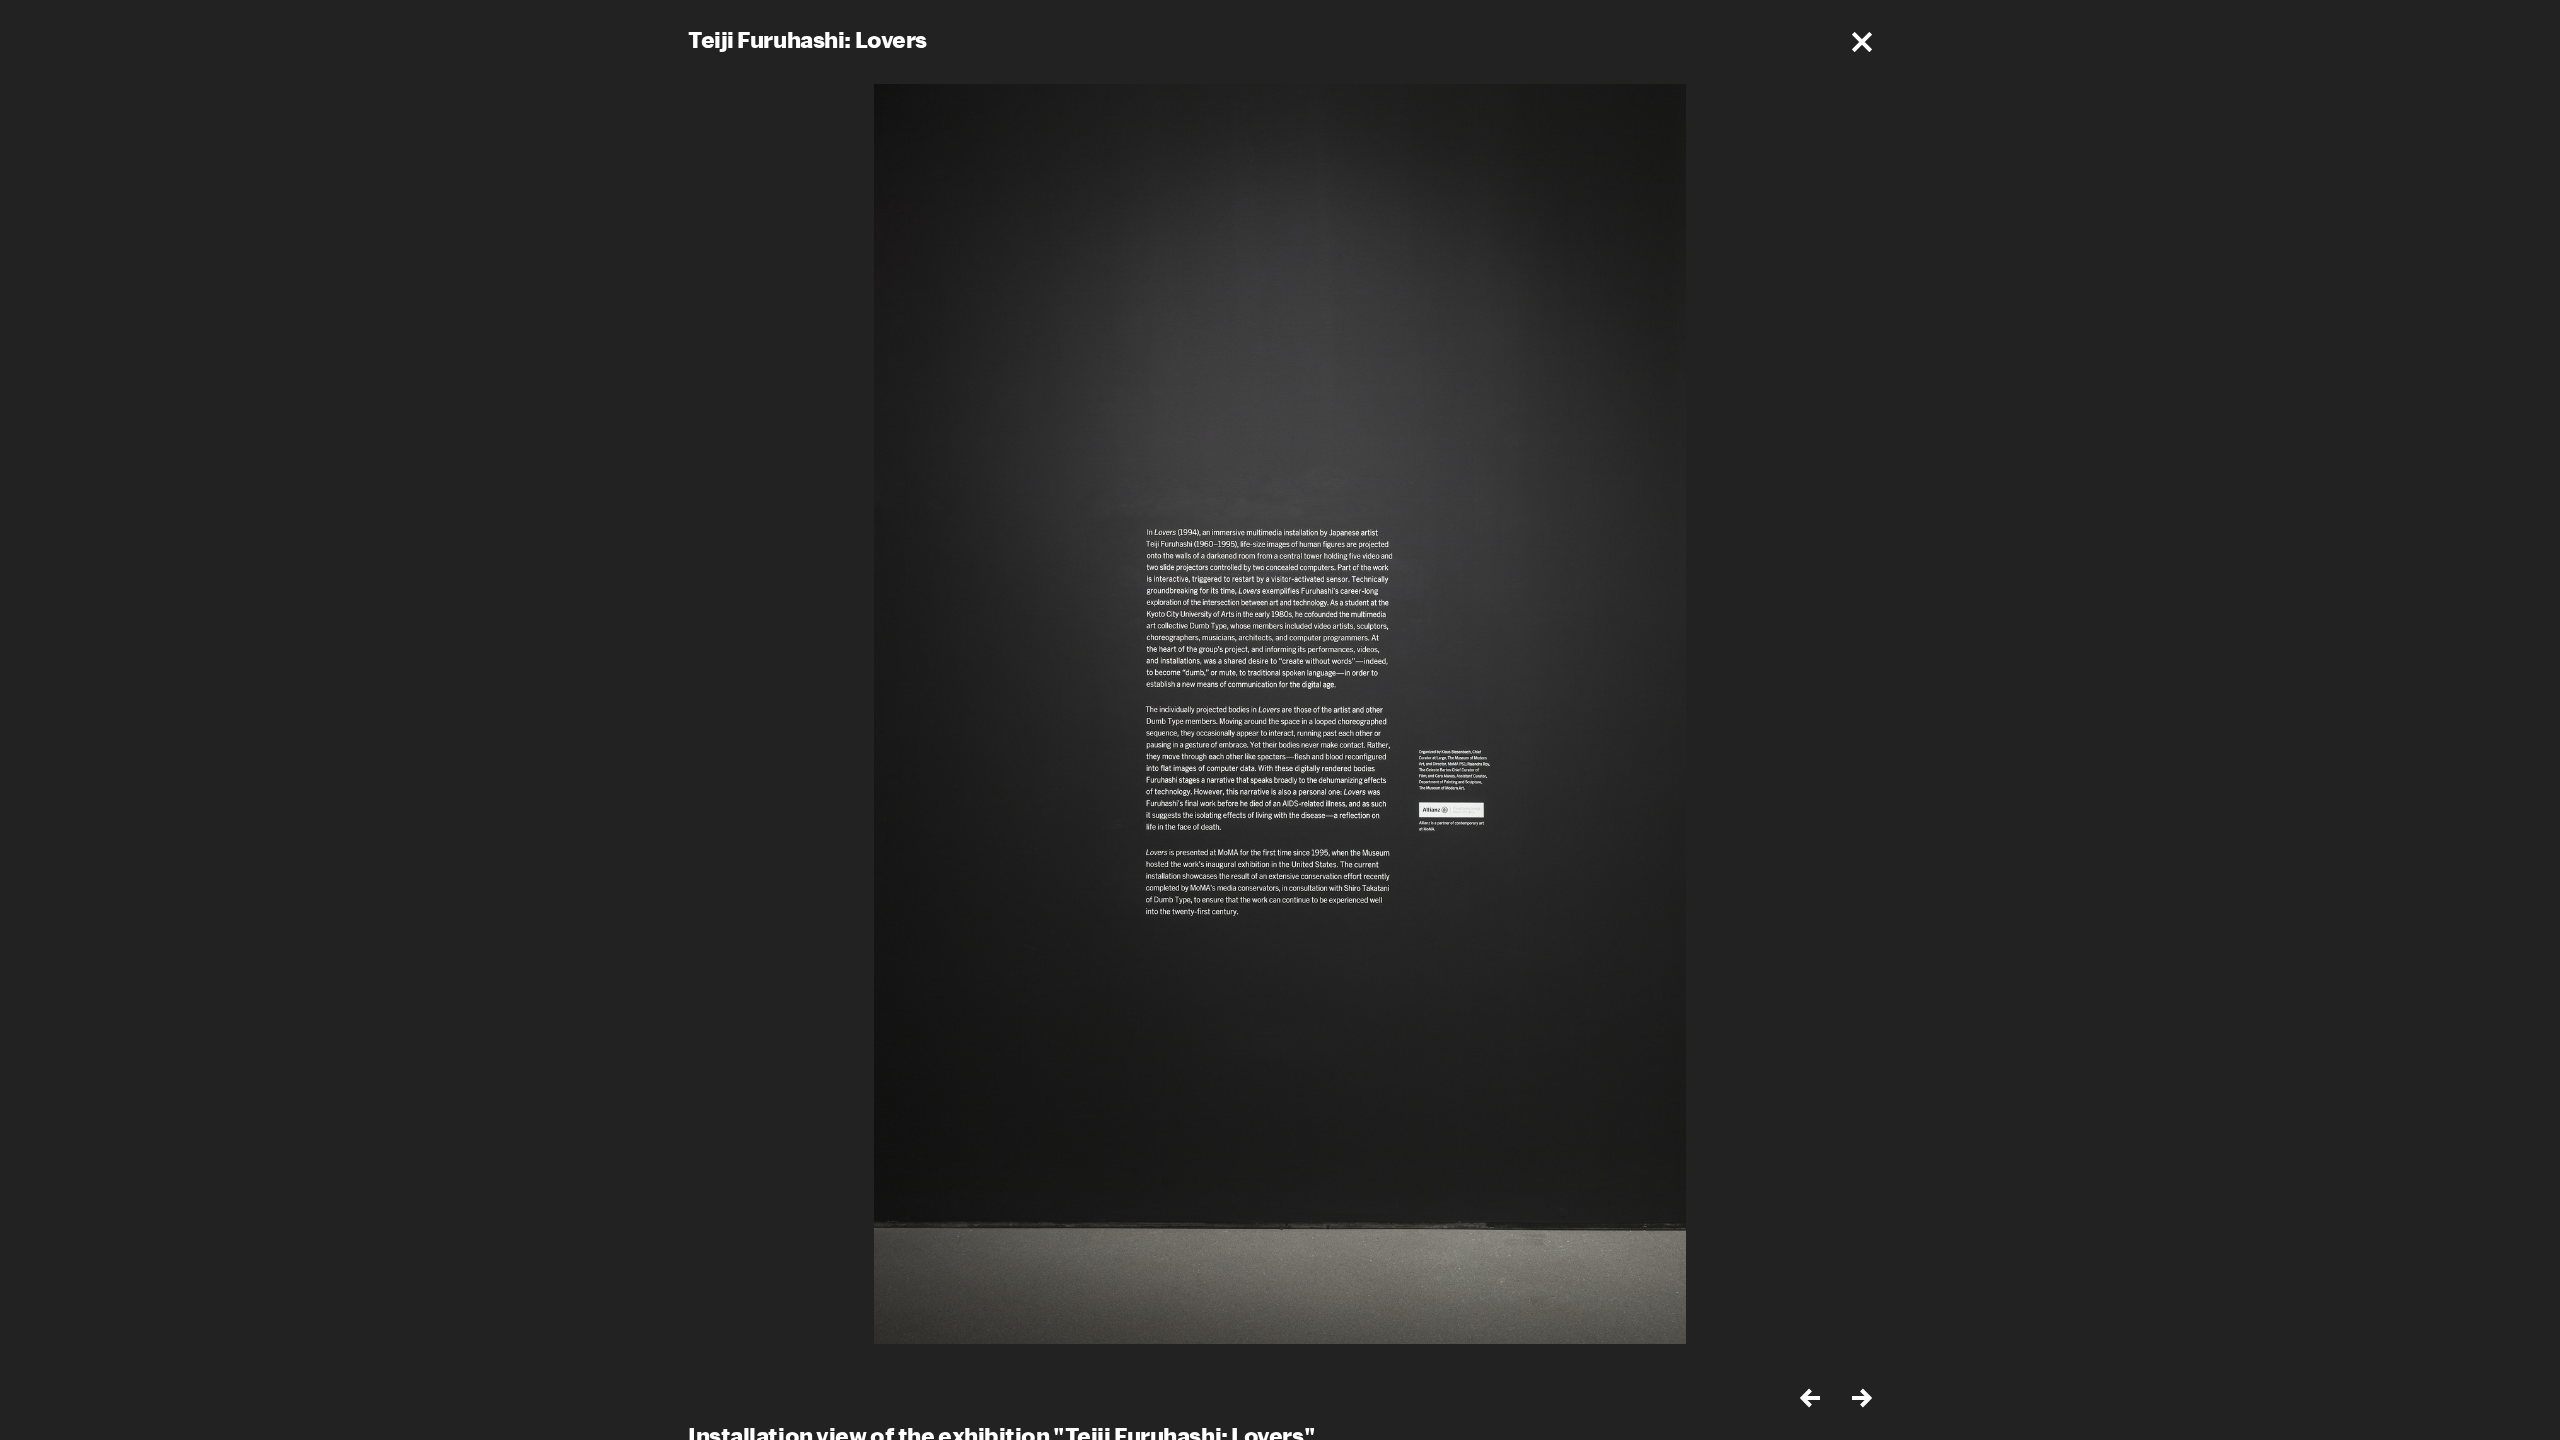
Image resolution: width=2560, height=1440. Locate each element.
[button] (1862, 42)
